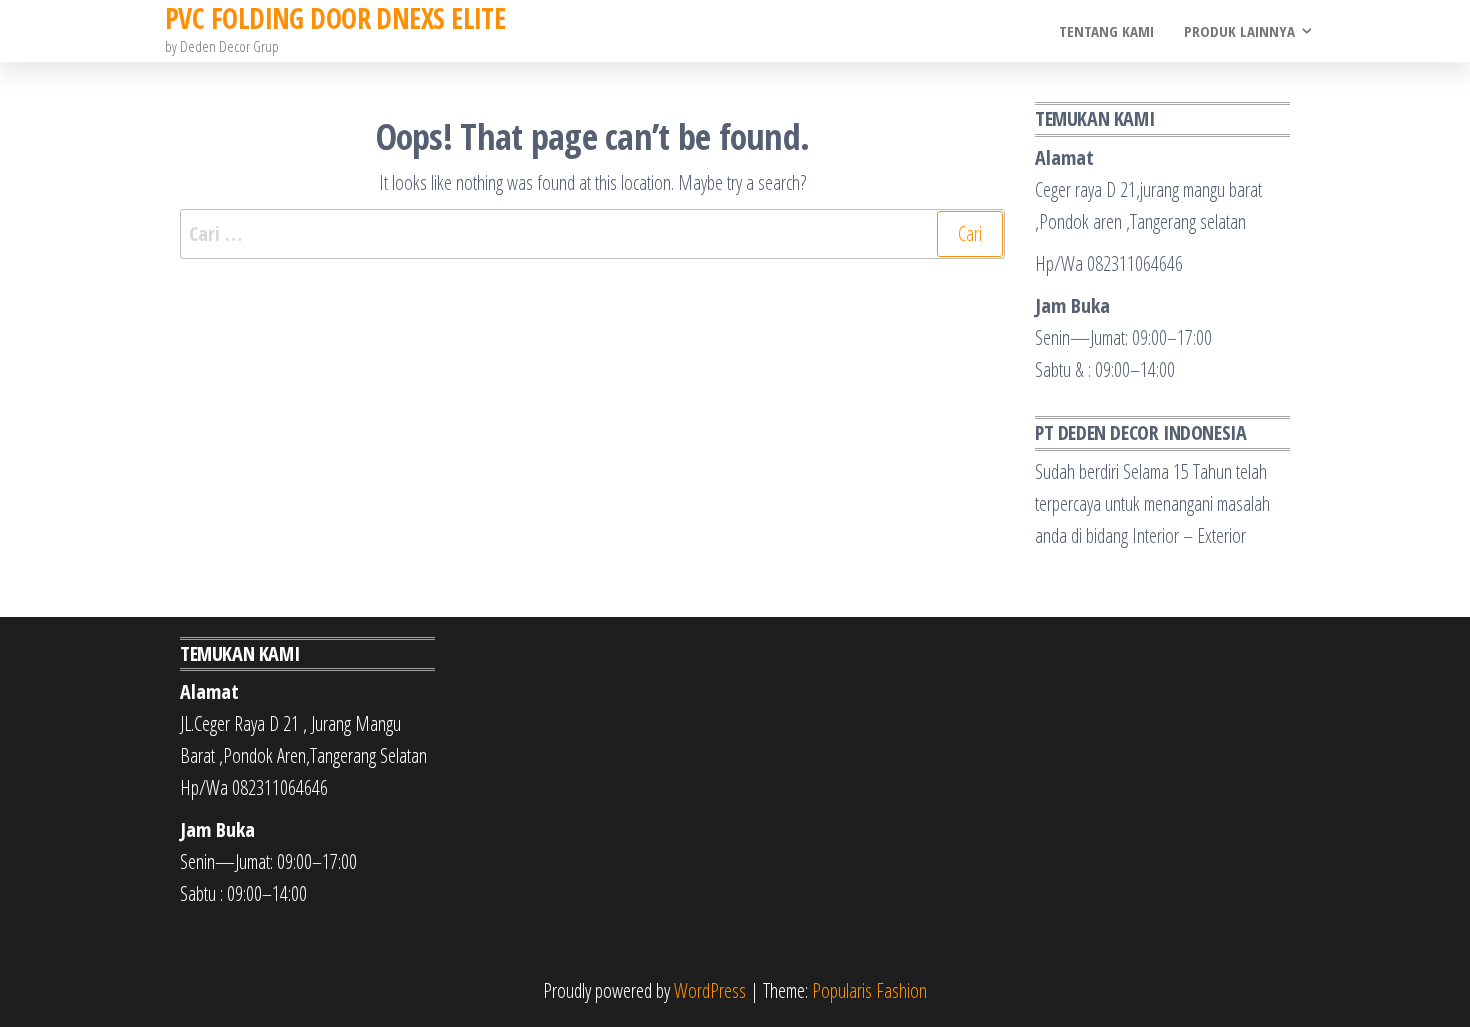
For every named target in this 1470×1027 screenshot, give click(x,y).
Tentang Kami (1106, 31)
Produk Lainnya (1239, 31)
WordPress (710, 990)
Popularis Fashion (869, 990)
